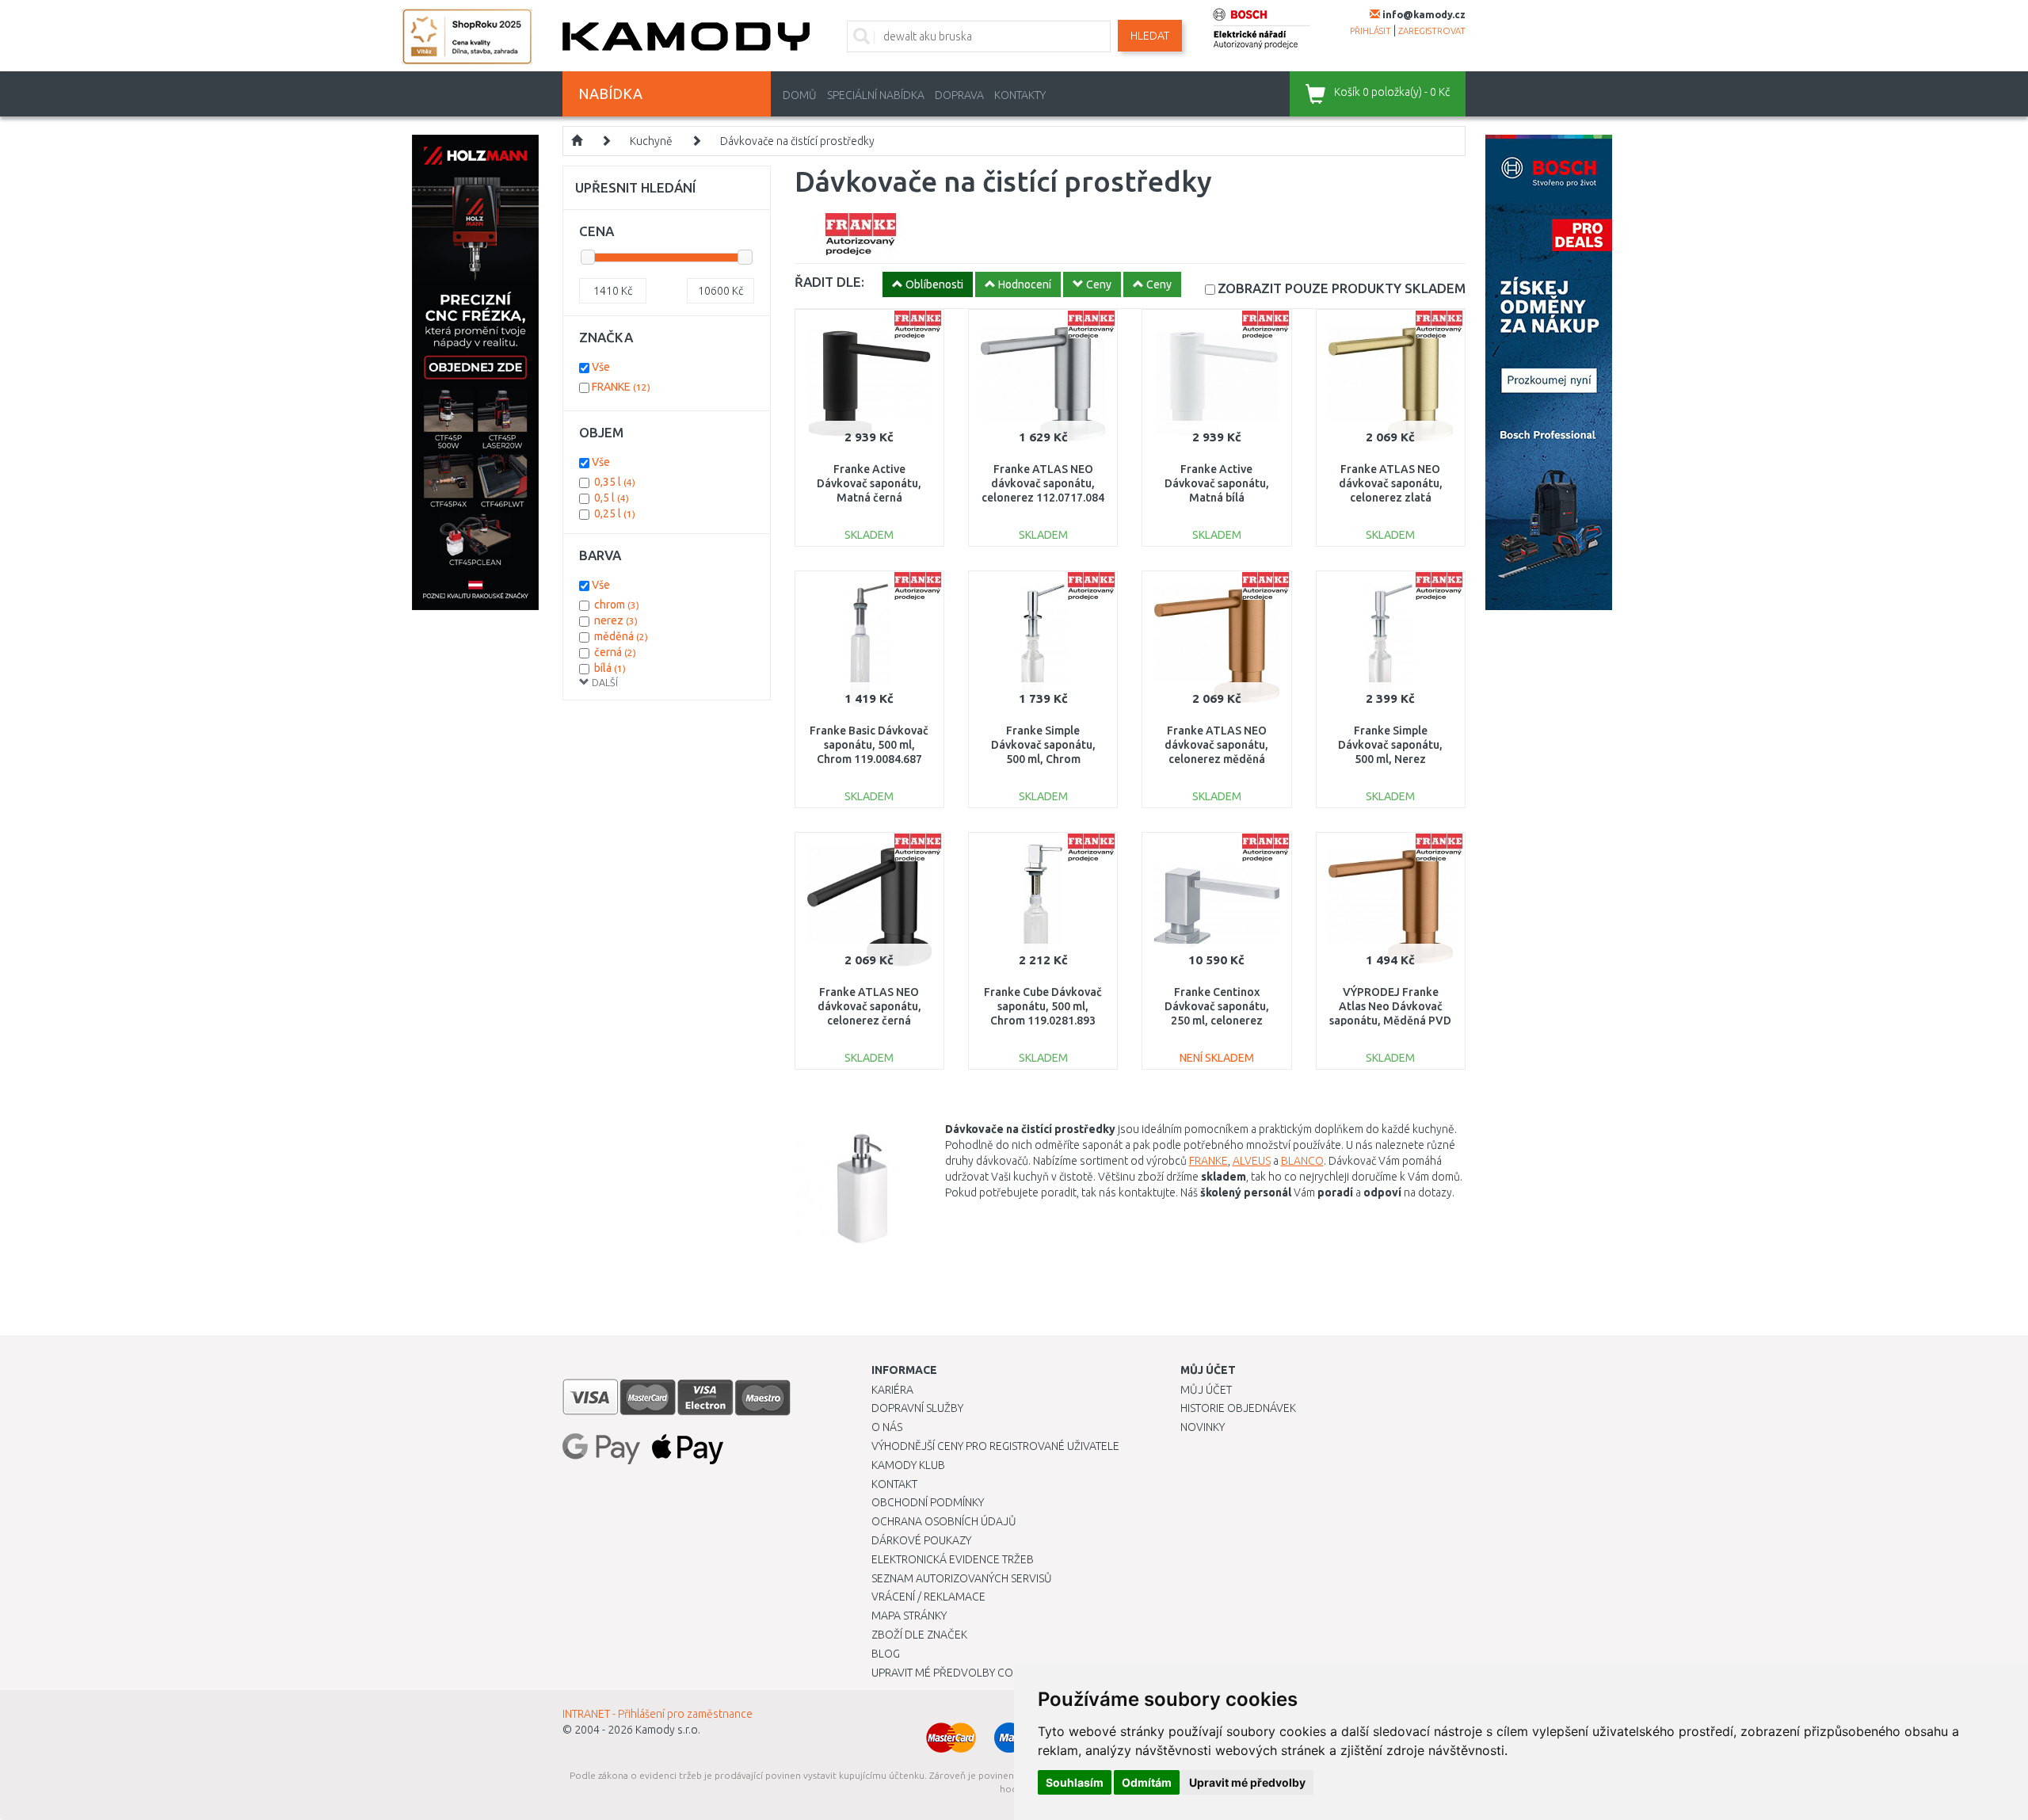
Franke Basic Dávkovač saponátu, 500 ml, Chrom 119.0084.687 (869, 745)
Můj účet (1206, 1390)
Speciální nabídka (876, 95)
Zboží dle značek (919, 1635)
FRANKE (1208, 1161)
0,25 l (615, 513)
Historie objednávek (1238, 1408)
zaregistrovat (1432, 31)
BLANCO (1302, 1161)
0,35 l (615, 482)
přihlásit (1370, 31)
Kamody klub (908, 1465)
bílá (610, 668)
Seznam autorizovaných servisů (962, 1578)
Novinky (1203, 1427)
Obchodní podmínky (928, 1502)
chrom (617, 605)
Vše (601, 367)
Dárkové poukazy (921, 1540)
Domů (800, 95)
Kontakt (894, 1484)
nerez (616, 620)
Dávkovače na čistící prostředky (797, 141)
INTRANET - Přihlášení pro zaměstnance (658, 1714)
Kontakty (1020, 95)
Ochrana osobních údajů (944, 1521)
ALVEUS (1252, 1161)
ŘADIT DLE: (829, 282)
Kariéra (892, 1390)
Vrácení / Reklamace (928, 1597)
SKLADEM (1342, 288)
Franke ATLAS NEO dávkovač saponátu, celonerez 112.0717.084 (1043, 483)
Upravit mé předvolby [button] (1247, 1782)
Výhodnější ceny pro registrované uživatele (995, 1446)
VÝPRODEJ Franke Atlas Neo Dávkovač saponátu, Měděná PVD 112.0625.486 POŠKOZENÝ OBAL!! (1390, 1021)
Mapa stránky (909, 1616)
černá (615, 652)
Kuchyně (651, 141)
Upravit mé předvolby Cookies (957, 1673)
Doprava (959, 95)
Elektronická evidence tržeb (953, 1559)
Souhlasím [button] (1075, 1782)
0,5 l (612, 498)
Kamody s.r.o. (668, 1730)
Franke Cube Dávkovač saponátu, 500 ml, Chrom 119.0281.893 (1043, 1006)
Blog (886, 1654)
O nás (887, 1427)
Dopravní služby (917, 1408)
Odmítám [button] (1147, 1782)
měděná (621, 636)
